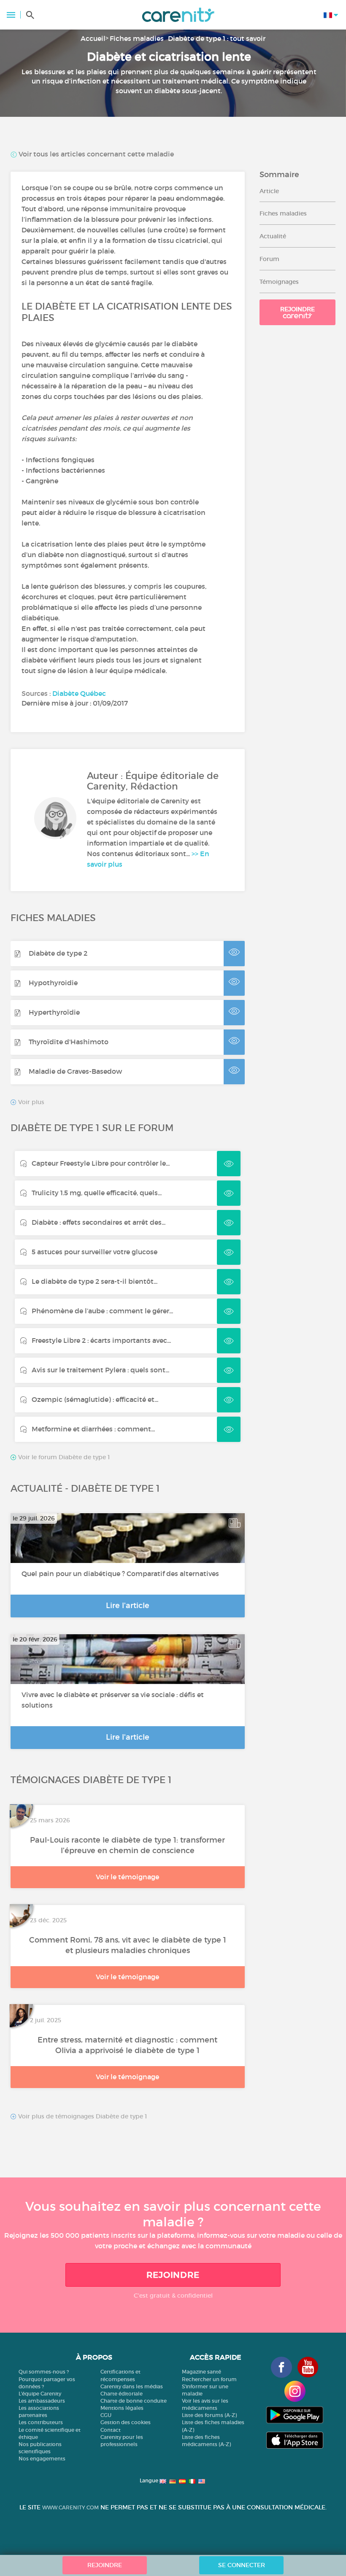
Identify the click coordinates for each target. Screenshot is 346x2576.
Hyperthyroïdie (54, 1012)
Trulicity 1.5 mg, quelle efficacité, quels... (97, 1193)
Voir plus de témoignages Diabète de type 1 (82, 2117)
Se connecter (242, 2565)
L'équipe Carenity (40, 2394)
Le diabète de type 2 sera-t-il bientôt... (95, 1281)
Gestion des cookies (126, 2422)
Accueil (93, 38)
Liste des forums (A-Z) (209, 2415)
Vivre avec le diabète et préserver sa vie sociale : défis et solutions (113, 1700)
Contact (111, 2430)
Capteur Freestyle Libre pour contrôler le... (101, 1163)
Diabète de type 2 (58, 953)
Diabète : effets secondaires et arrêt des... (99, 1222)
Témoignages (279, 282)
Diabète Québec (79, 693)
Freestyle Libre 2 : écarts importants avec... (101, 1340)
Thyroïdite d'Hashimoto (69, 1042)
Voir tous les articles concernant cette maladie (95, 154)
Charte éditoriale (122, 2394)
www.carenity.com (70, 2507)
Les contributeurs (41, 2422)
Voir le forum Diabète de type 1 (63, 1457)
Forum (269, 259)
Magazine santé (201, 2372)
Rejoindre (297, 309)
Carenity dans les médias (132, 2386)
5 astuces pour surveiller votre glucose (95, 1252)
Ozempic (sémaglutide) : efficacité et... (95, 1399)
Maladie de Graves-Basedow (75, 1071)
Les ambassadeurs (42, 2401)
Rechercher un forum (209, 2379)
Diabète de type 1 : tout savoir (217, 38)
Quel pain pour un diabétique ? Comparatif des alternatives (120, 1574)
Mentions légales (122, 2408)
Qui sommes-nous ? (44, 2372)
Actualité (273, 236)
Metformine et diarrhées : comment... (93, 1429)
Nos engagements (42, 2459)
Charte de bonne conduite (134, 2401)
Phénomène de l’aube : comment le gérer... (102, 1311)
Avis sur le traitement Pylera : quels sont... (100, 1370)
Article (269, 191)
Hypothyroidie (53, 983)
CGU (106, 2415)
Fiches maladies (137, 38)
